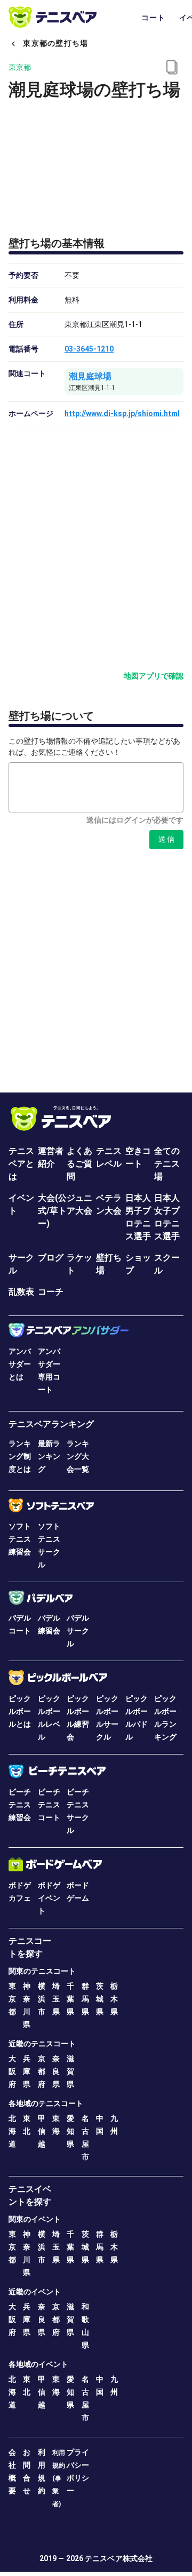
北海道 (12, 2131)
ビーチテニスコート (49, 1805)
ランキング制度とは (20, 1456)
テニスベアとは (21, 1164)
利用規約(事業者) (59, 2478)
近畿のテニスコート (42, 2044)
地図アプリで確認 (154, 676)
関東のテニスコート (42, 1971)
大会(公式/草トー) (52, 1211)
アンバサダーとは (20, 1364)
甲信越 (42, 2131)
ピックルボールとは (20, 1711)
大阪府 (12, 2071)
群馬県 (85, 1999)
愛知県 (70, 2131)
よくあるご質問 (79, 1164)
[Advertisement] (96, 962)
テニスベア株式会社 (119, 2558)
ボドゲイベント (49, 1898)
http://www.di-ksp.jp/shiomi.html (122, 413)
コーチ (51, 1292)
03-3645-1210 (89, 349)
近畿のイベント (35, 2292)
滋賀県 (70, 2071)
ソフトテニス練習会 (20, 1539)
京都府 (42, 2071)
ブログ (51, 1258)
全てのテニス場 (167, 1164)
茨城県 (100, 1999)
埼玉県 (56, 1999)
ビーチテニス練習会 (20, 1805)
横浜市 (42, 1999)
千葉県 (70, 1999)
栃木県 (114, 1999)
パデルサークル (78, 1631)
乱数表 (21, 1292)
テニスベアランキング (51, 1424)
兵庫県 (27, 2071)
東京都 (12, 1999)
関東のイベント (35, 2219)
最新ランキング (49, 1456)
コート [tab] (154, 18)
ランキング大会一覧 (78, 1456)
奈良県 (56, 2071)
